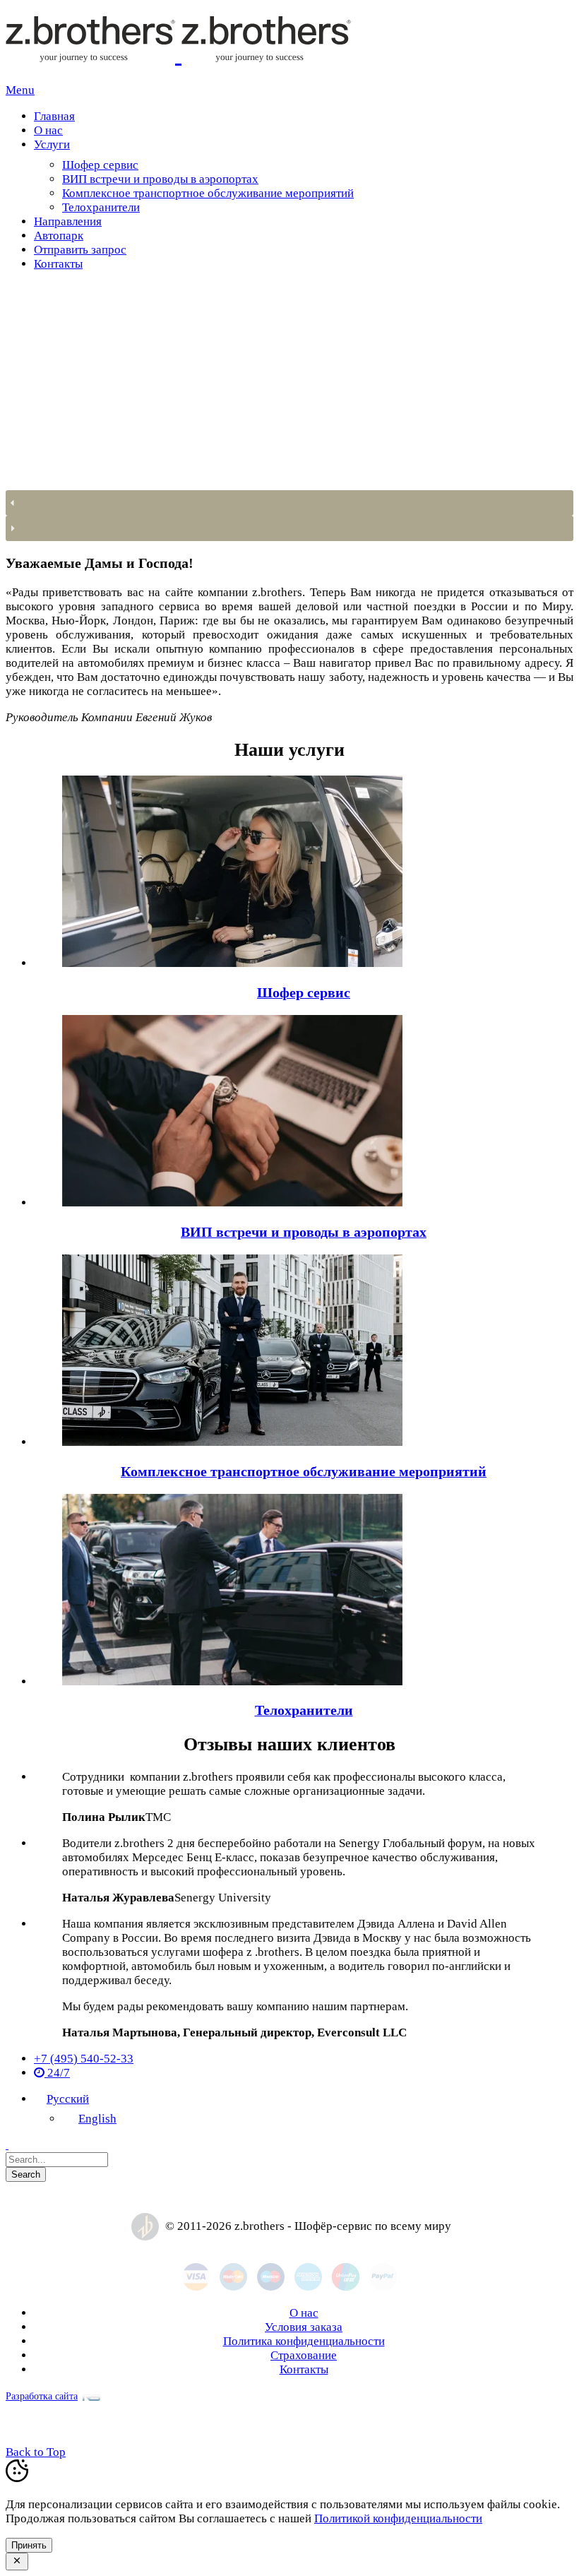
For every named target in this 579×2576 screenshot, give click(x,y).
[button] (289, 503)
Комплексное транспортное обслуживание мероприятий (304, 1471)
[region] (289, 412)
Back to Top (36, 2452)
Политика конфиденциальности (304, 2341)
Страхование (304, 2355)
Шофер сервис (304, 992)
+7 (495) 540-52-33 (84, 2059)
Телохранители (304, 1710)
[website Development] (89, 2396)
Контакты (304, 2369)
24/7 (57, 2073)
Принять (29, 2545)
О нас (304, 2313)
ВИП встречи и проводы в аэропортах (304, 1232)
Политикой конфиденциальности (398, 2518)
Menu (20, 90)
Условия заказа (304, 2327)
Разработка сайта (42, 2396)
